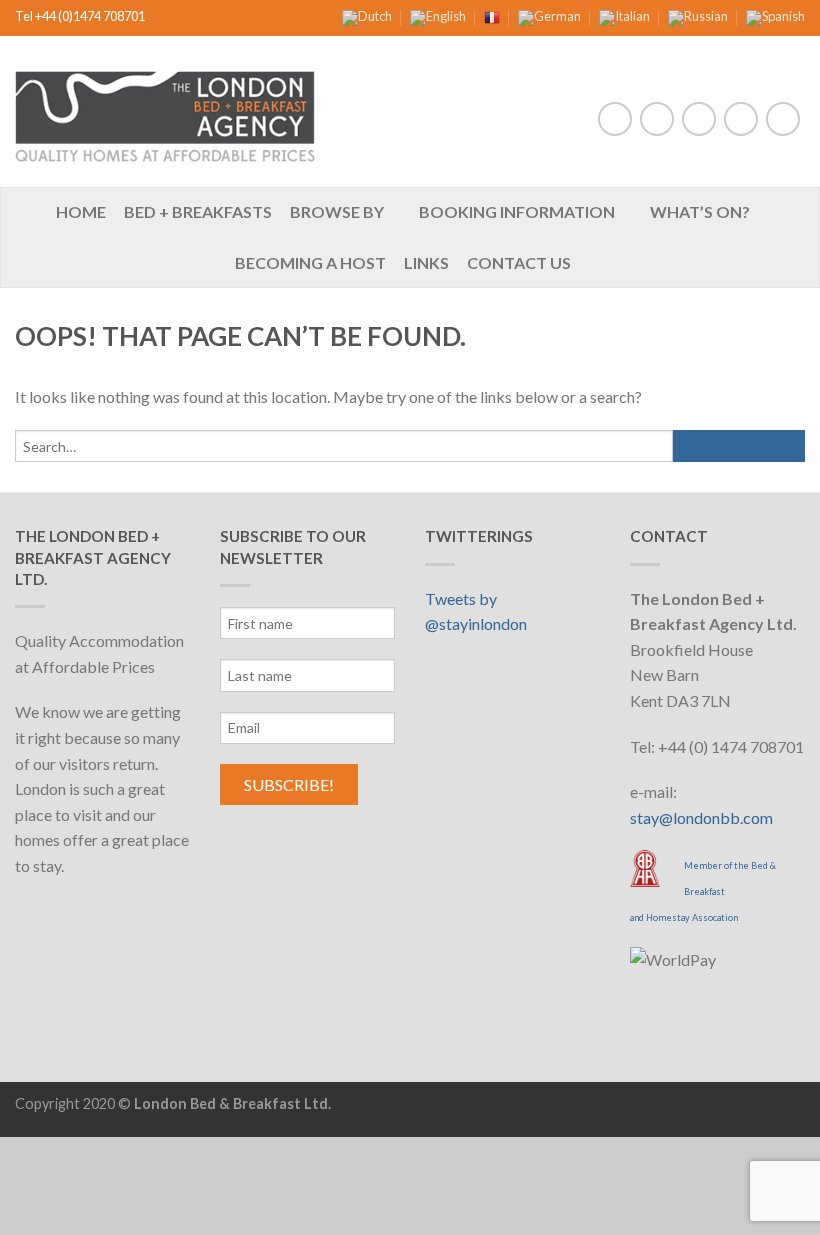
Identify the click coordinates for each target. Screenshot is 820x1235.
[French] (492, 16)
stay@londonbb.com (701, 817)
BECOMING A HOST (310, 262)
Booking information (517, 211)
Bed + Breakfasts (198, 211)
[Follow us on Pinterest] (741, 119)
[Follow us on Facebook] (615, 119)
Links (426, 262)
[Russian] (698, 16)
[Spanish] (775, 16)
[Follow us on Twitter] (657, 119)
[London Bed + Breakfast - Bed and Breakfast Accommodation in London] (165, 111)
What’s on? (700, 211)
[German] (549, 16)
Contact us (519, 262)
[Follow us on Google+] (783, 119)
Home (81, 211)
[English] (438, 16)
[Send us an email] (699, 119)
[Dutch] (367, 16)
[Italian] (624, 16)
